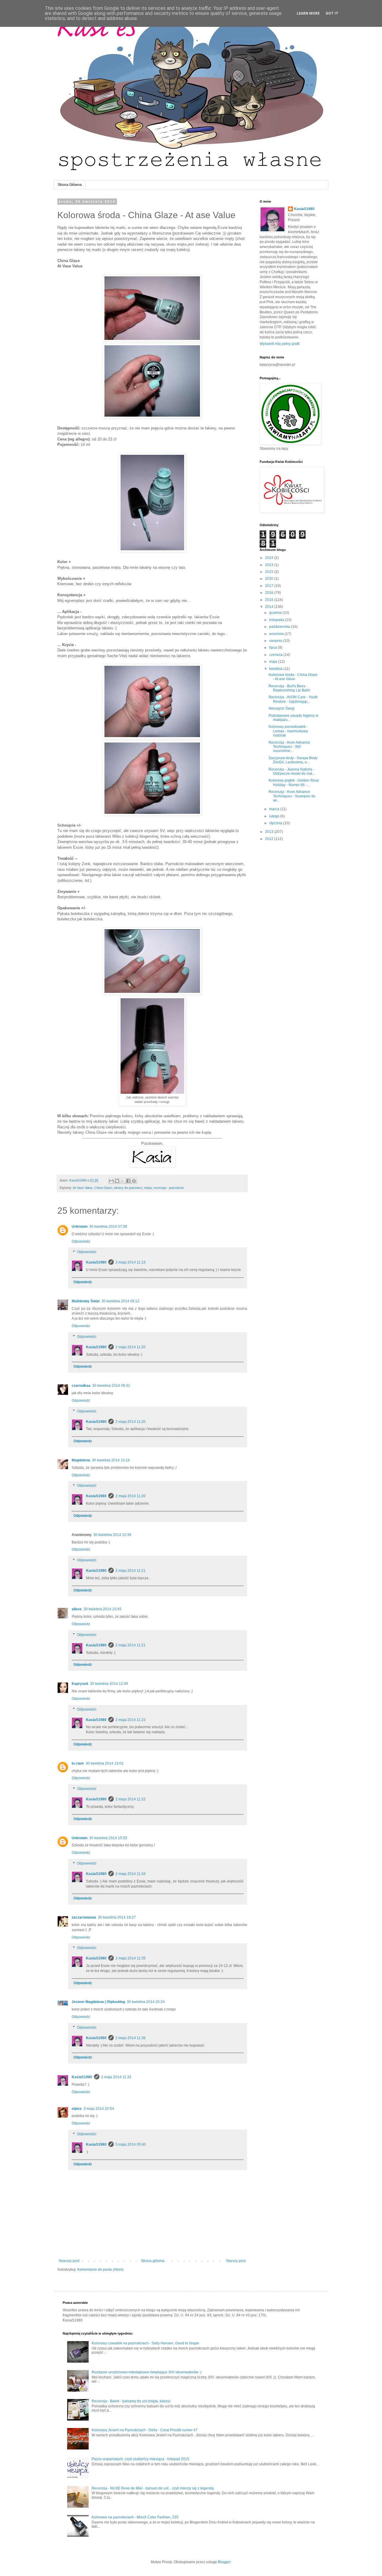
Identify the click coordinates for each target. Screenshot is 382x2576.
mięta (148, 1188)
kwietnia (276, 669)
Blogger (224, 2562)
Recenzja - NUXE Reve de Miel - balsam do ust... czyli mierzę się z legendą (153, 2488)
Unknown (80, 1227)
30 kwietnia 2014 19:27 (117, 1917)
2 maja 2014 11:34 (131, 1874)
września (277, 634)
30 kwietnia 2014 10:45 (103, 1609)
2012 (270, 839)
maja (274, 662)
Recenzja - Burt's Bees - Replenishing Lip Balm (289, 688)
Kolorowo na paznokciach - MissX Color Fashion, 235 (135, 2517)
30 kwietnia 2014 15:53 (108, 1838)
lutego (275, 816)
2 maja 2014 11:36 (131, 2038)
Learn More (308, 13)
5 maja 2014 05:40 (131, 2144)
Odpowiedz (81, 1241)
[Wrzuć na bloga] (117, 1181)
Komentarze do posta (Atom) (100, 2270)
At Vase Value (83, 1188)
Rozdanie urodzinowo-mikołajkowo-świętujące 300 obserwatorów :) (147, 2372)
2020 (270, 579)
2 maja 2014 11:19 (131, 1262)
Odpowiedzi (87, 1252)
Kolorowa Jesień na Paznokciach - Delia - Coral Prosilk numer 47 (145, 2430)
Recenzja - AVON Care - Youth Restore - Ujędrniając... (293, 699)
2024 (270, 558)
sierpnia (276, 641)
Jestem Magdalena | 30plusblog (98, 2002)
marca (275, 809)
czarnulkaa (81, 1386)
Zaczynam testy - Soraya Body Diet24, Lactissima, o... (293, 760)
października (280, 627)
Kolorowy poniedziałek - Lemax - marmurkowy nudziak (288, 731)
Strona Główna (70, 185)
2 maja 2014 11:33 (116, 2077)
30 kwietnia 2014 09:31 (111, 1386)
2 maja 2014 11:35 (131, 1958)
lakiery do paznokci (128, 1188)
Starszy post (236, 2261)
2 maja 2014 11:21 (131, 1571)
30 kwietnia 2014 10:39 (112, 1535)
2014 (270, 607)
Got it (332, 13)
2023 (270, 565)
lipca (274, 648)
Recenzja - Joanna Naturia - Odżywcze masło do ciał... (292, 771)
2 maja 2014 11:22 (131, 1720)
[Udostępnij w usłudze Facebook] (128, 1181)
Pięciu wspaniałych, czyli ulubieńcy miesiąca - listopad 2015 (140, 2459)
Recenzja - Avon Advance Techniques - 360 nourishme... (289, 747)
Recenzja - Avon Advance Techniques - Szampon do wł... (292, 796)
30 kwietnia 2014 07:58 (108, 1227)
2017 (270, 586)
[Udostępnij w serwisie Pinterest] (134, 1181)
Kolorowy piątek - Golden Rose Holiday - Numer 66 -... (294, 782)
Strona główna (153, 2261)
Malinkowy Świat (86, 1301)
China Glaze (103, 1188)
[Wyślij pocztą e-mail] (111, 1181)
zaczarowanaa (84, 1917)
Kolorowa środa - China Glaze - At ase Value (293, 677)
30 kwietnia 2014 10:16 (111, 1460)
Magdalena (81, 1460)
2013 (270, 832)
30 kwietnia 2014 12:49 (109, 1684)
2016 (270, 593)
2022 (270, 572)
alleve (77, 1609)
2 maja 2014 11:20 (131, 1347)
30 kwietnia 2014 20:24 (146, 2002)
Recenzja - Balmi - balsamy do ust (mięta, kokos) (131, 2401)
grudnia (276, 613)
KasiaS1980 (96, 1262)
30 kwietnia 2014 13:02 (105, 1763)
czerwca (276, 655)
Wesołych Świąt (281, 708)
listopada (277, 620)
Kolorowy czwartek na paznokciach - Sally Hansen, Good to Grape (145, 2343)
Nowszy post (69, 2261)
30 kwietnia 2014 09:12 (120, 1301)
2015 (270, 600)
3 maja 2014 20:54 (99, 2109)
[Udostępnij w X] (123, 1181)
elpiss (77, 2109)
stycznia (276, 823)
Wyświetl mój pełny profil (280, 344)
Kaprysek (80, 1684)
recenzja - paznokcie (169, 1188)
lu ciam (78, 1763)
